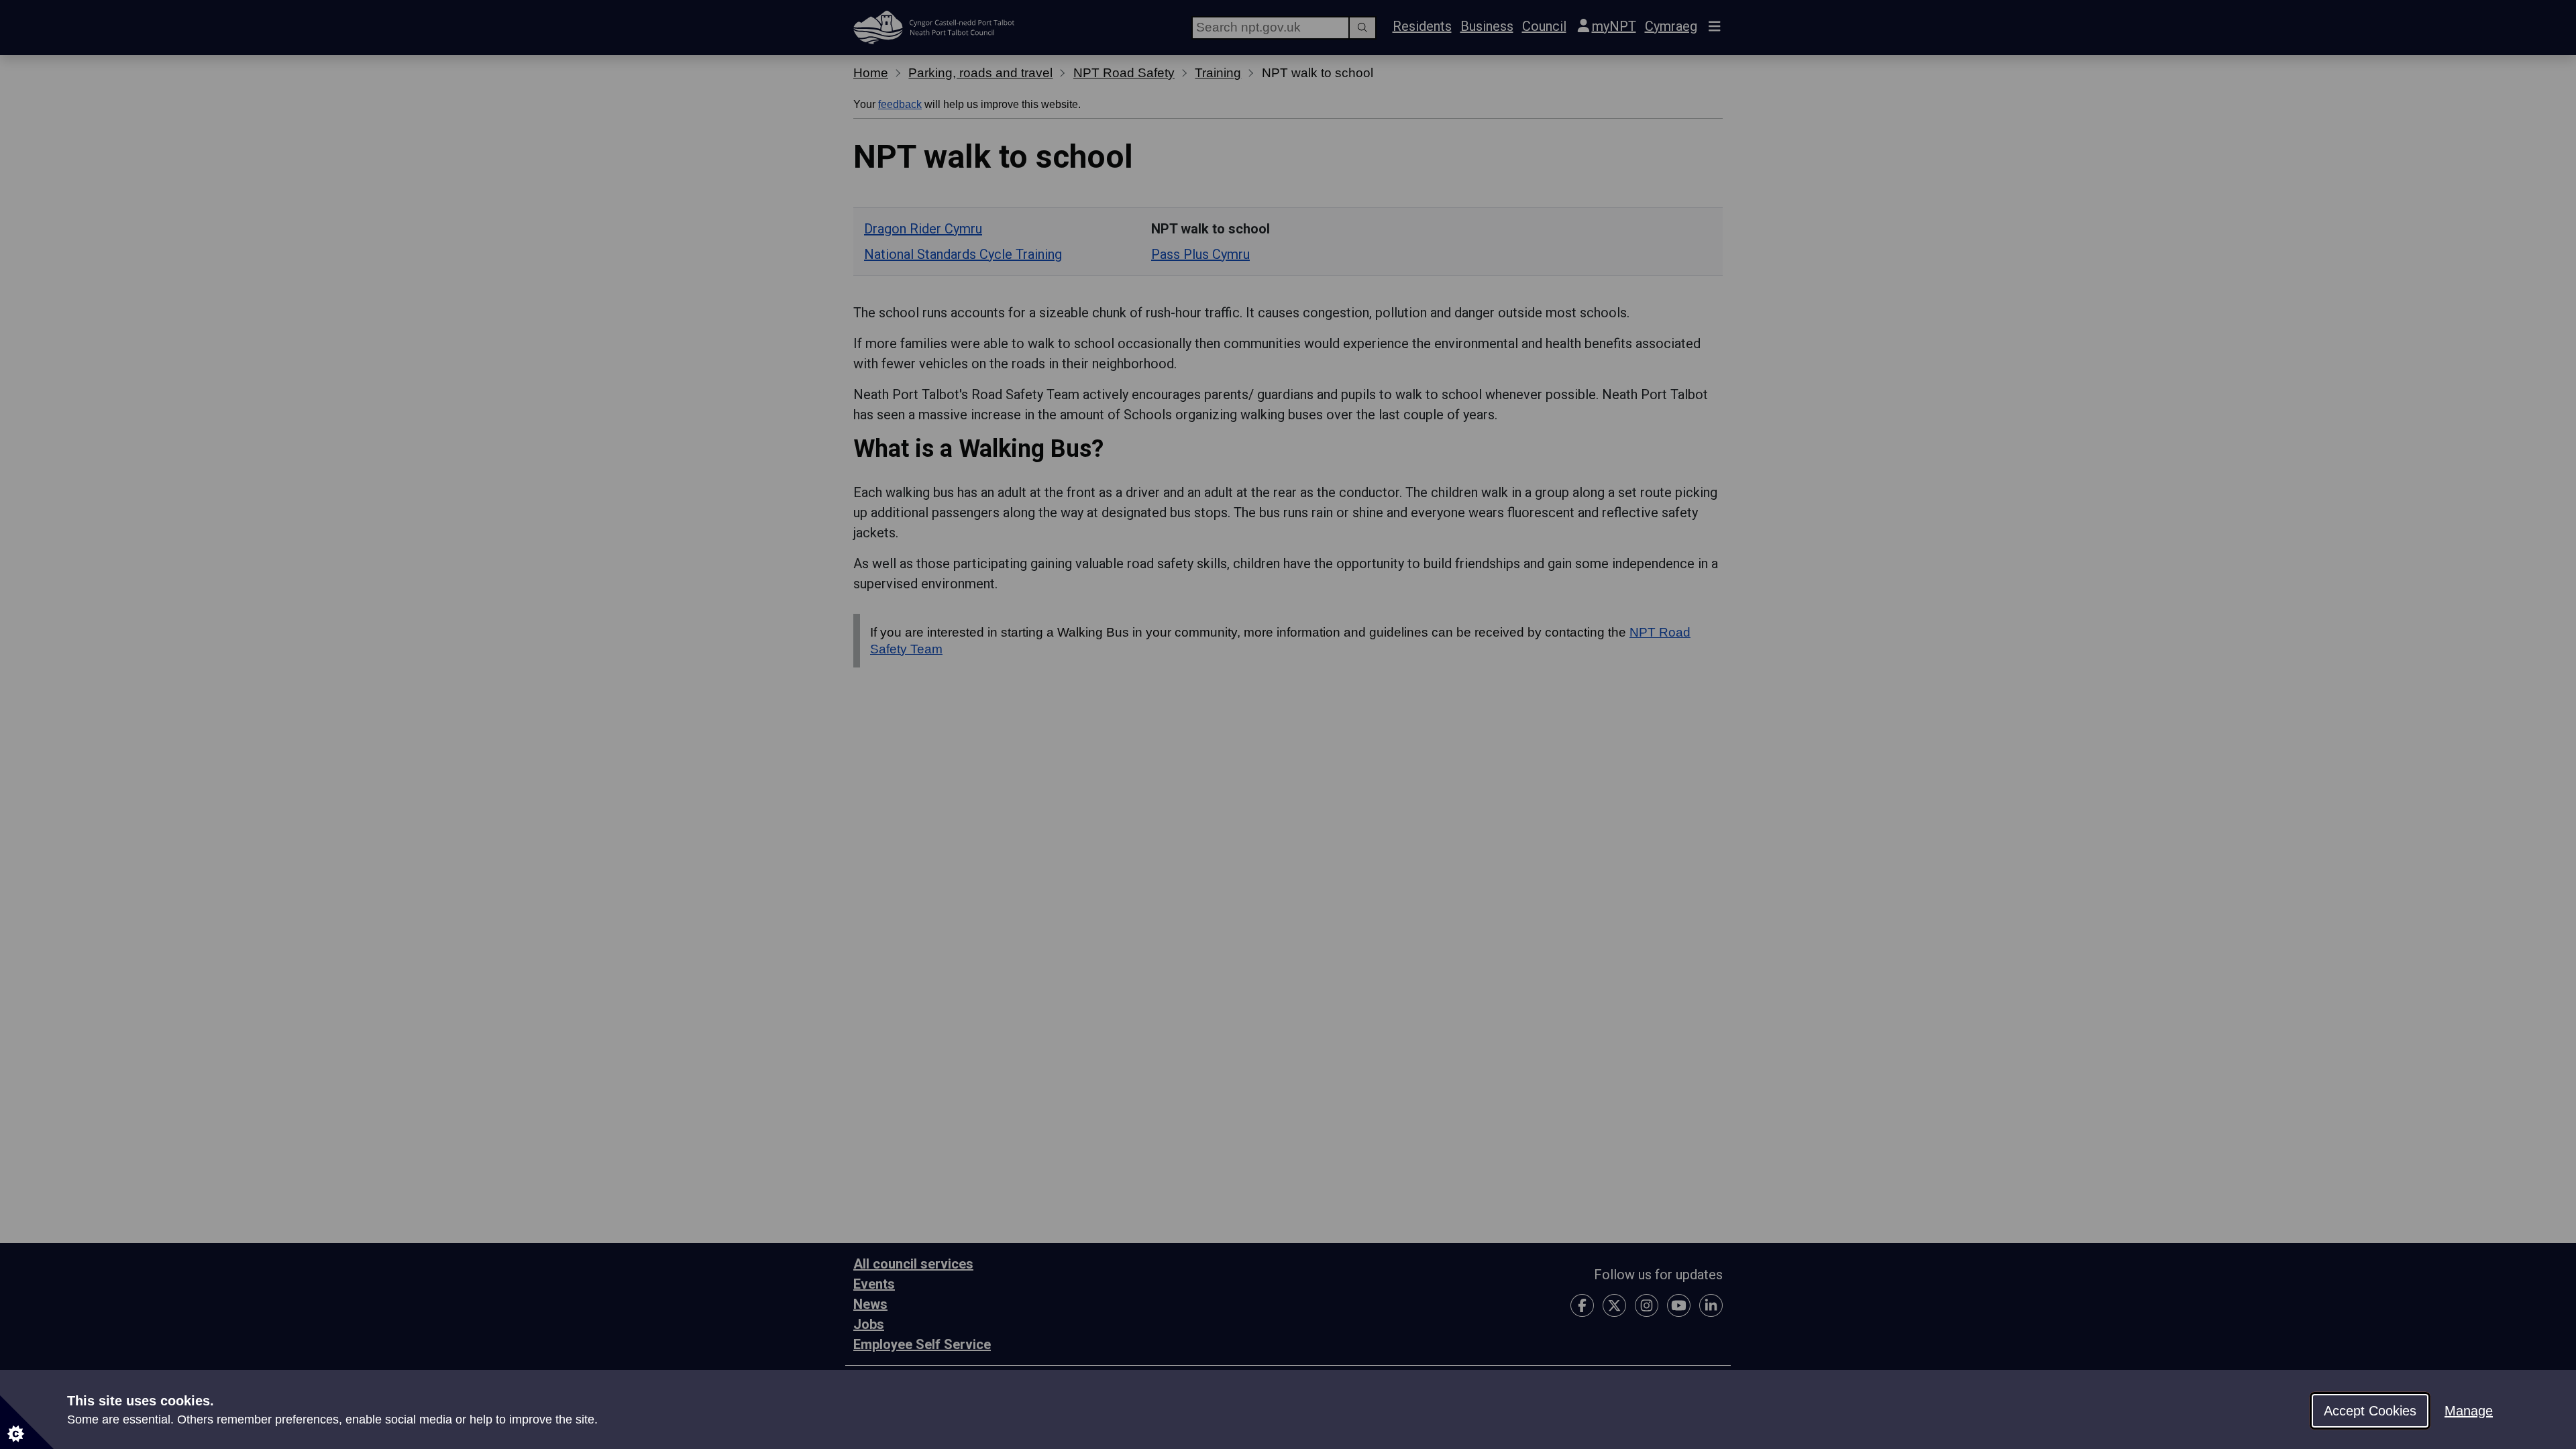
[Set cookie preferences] (27, 1422)
